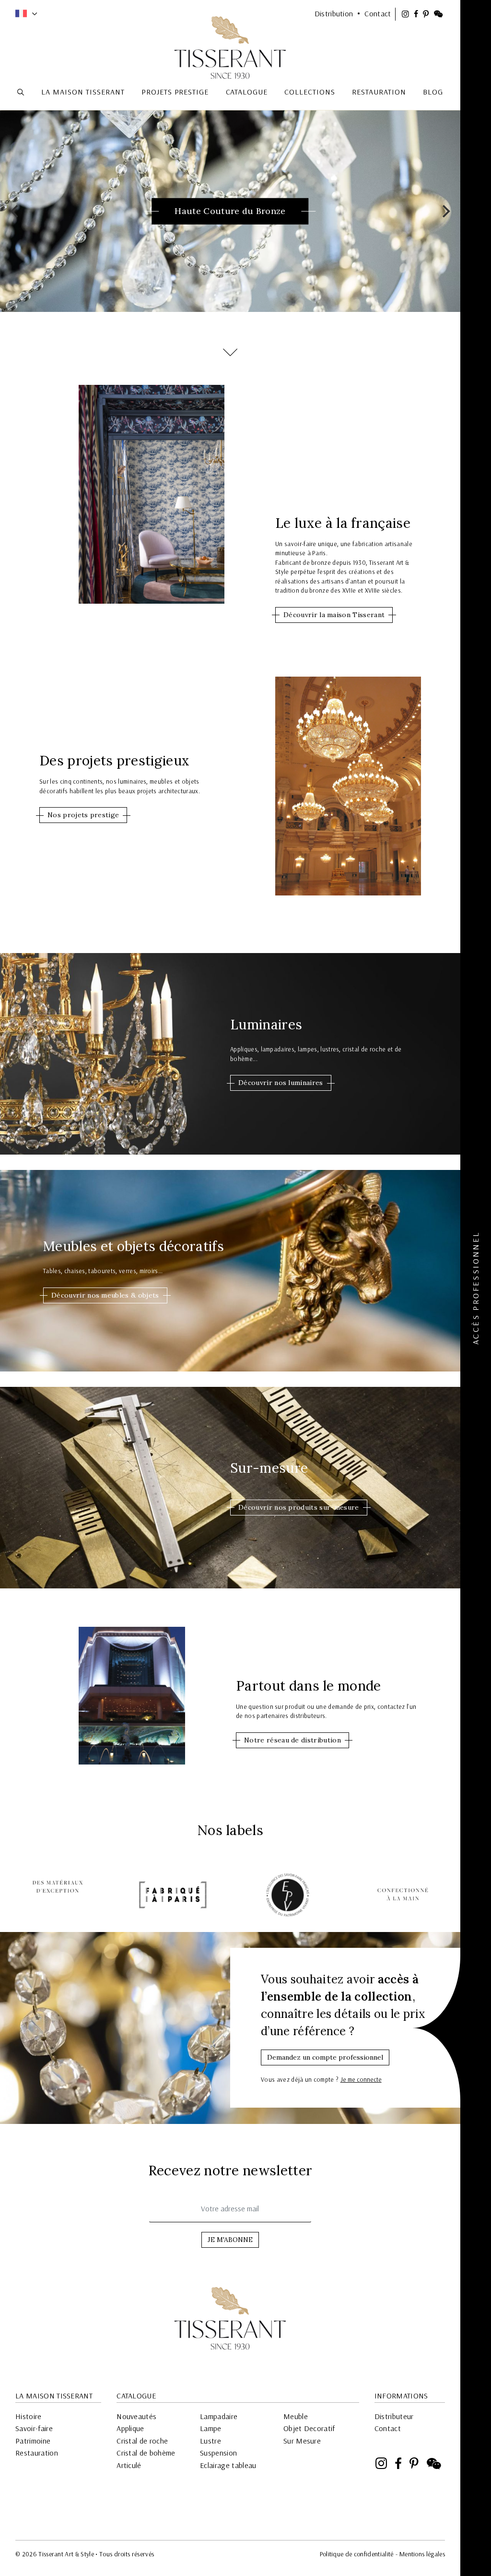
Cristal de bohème (146, 2453)
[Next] (445, 211)
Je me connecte (361, 2079)
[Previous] (15, 211)
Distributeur (394, 2416)
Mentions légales (422, 2554)
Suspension (218, 2453)
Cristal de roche (142, 2441)
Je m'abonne (230, 2240)
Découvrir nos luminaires (281, 1083)
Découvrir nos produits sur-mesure (299, 1507)
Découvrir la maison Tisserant (334, 615)
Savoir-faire (34, 2428)
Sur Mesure (302, 2441)
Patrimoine (33, 2441)
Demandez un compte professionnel (325, 2057)
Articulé (129, 2465)
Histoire (29, 2416)
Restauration (37, 2453)
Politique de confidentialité (357, 2554)
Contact (388, 2428)
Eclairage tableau (228, 2465)
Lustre (210, 2441)
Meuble (296, 2416)
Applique (130, 2428)
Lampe (211, 2428)
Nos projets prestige (83, 815)
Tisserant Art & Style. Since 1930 (230, 2318)
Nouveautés (136, 2416)
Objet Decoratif (309, 2428)
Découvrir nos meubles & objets (105, 1295)
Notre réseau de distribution (292, 1740)
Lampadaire (219, 2416)
